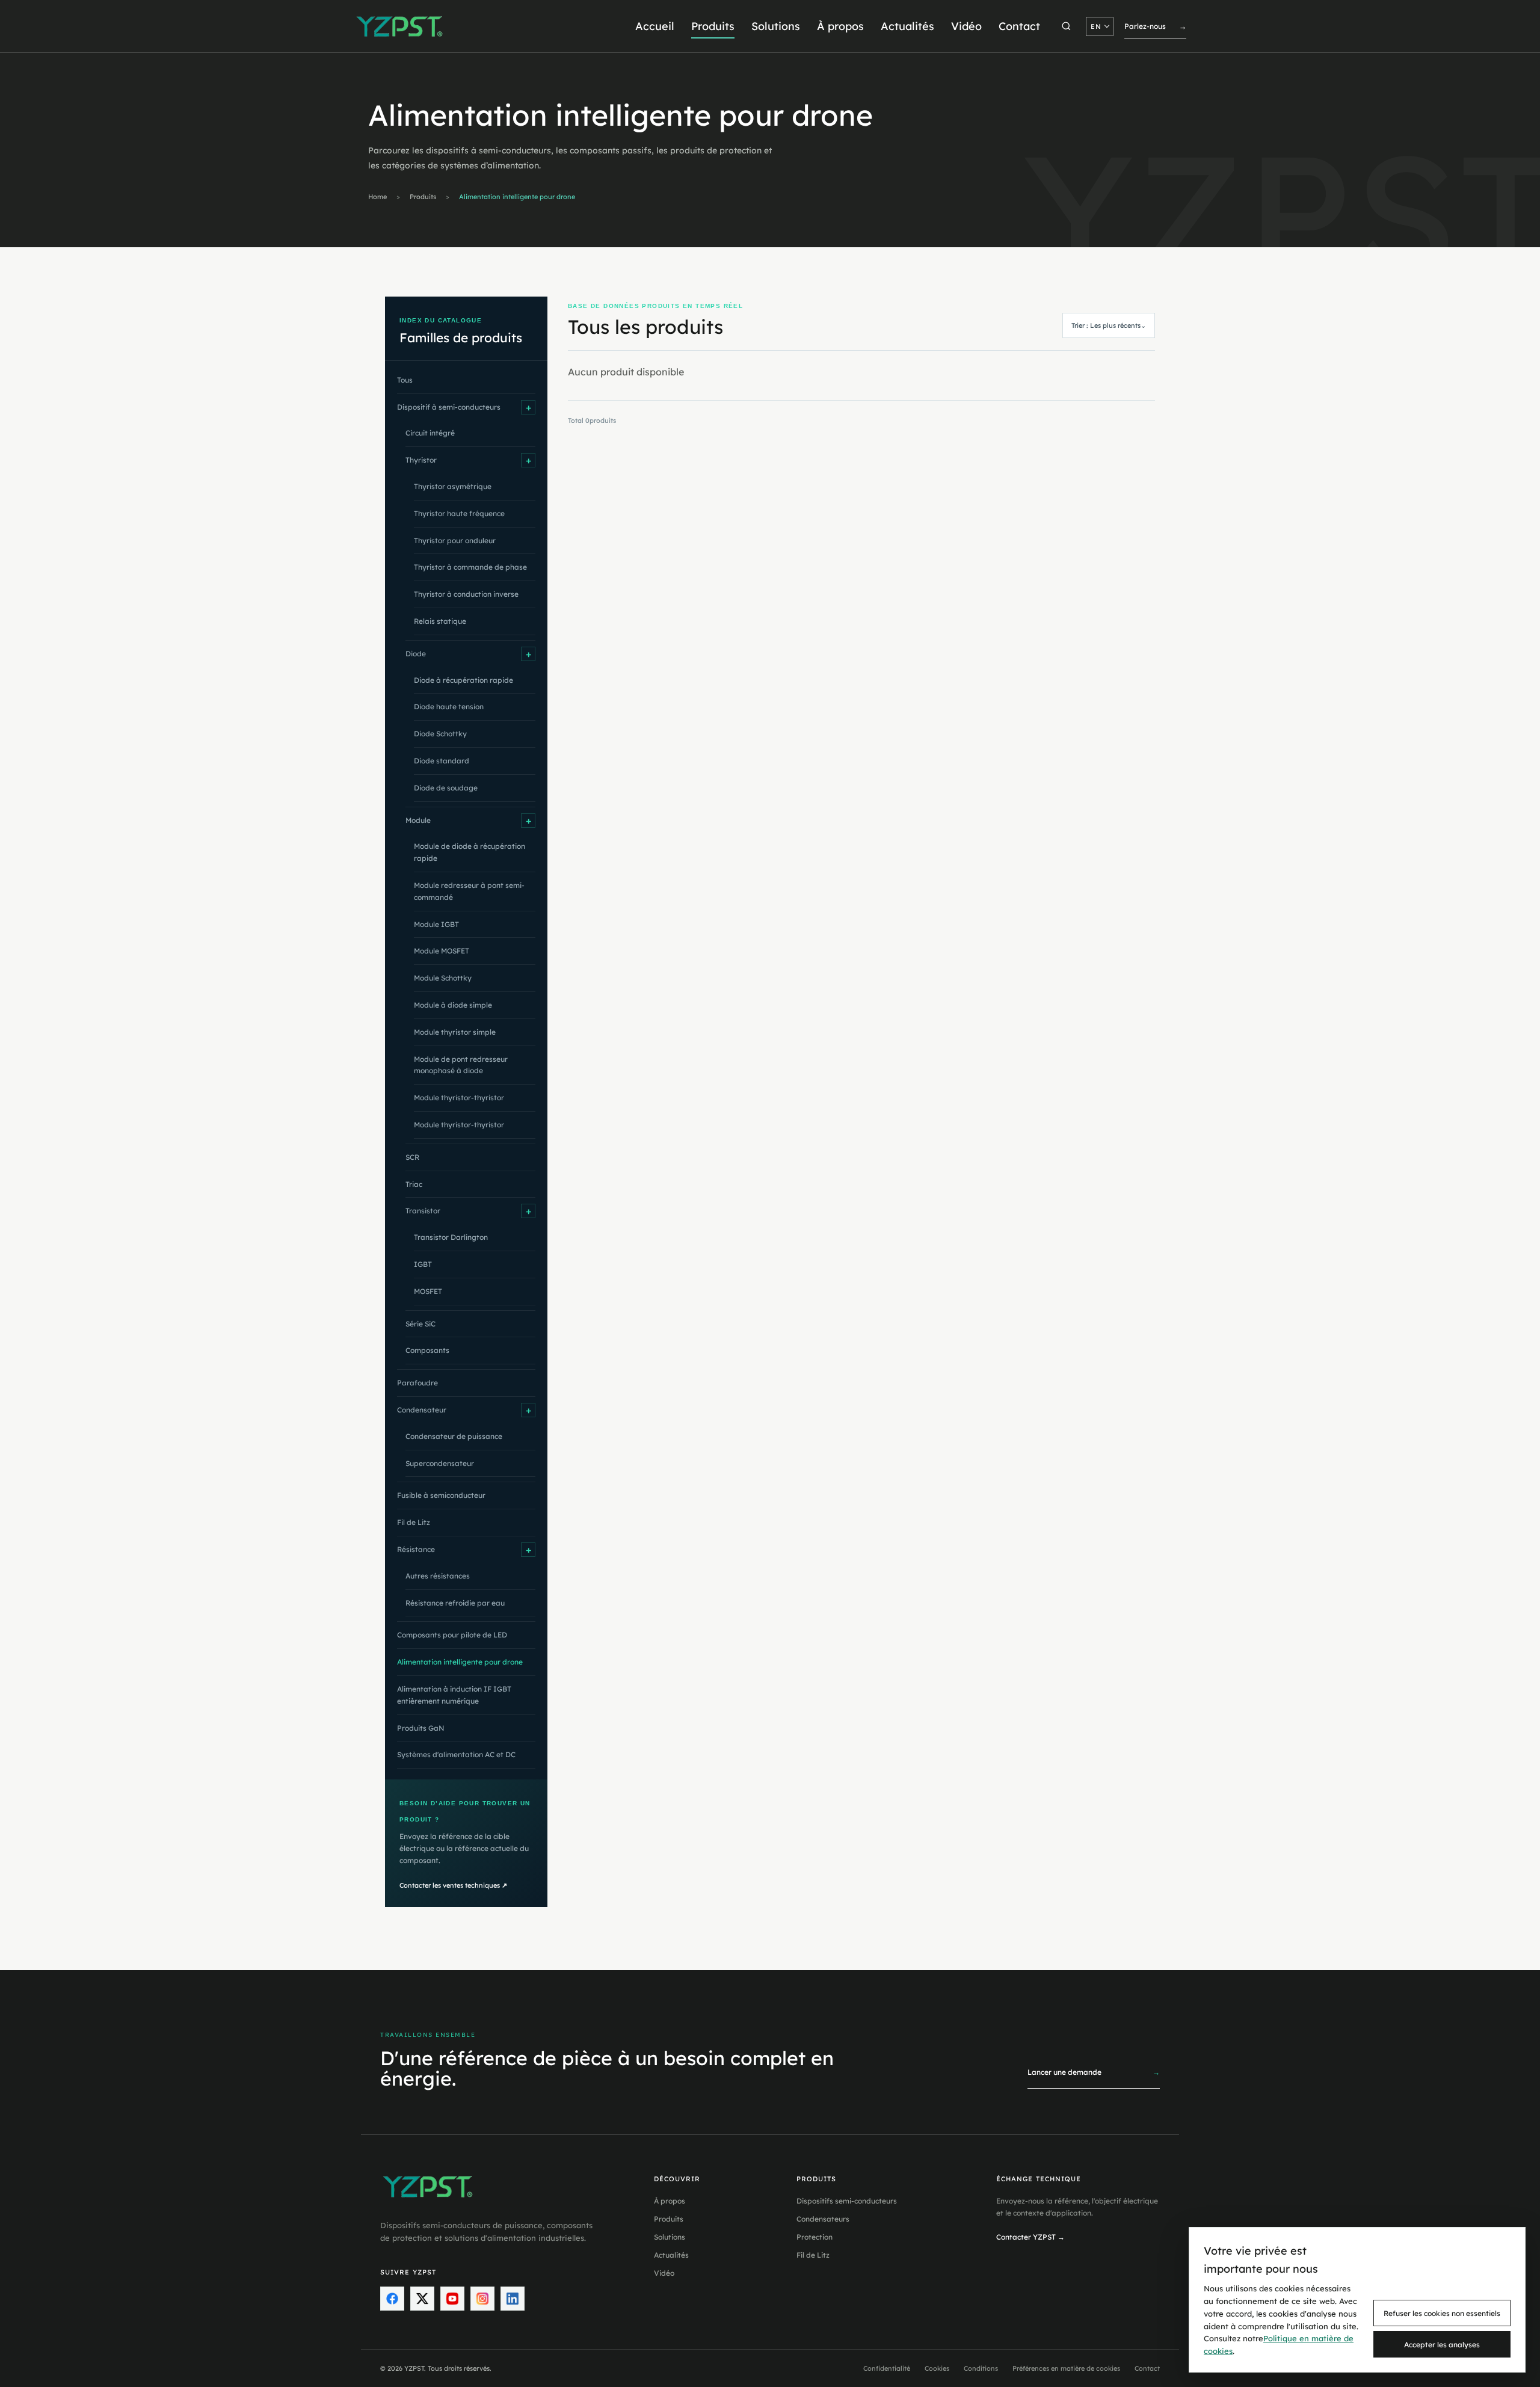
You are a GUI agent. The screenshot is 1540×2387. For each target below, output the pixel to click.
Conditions (981, 2368)
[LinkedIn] (513, 2299)
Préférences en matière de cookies (1066, 2368)
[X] (422, 2299)
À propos (840, 26)
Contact (1019, 26)
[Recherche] (1066, 26)
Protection (815, 2237)
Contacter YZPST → (1030, 2237)
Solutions (776, 26)
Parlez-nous (1155, 26)
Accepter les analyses (1442, 2345)
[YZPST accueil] (400, 26)
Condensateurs (823, 2219)
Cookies (937, 2368)
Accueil (655, 26)
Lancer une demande (1094, 2072)
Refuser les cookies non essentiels (1442, 2313)
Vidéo (966, 26)
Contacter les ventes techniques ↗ (453, 1885)
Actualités (907, 26)
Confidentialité (887, 2368)
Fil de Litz (813, 2255)
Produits (713, 26)
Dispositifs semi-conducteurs (847, 2201)
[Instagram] (482, 2299)
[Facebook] (392, 2299)
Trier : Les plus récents (1109, 325)
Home (377, 197)
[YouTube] (452, 2299)
